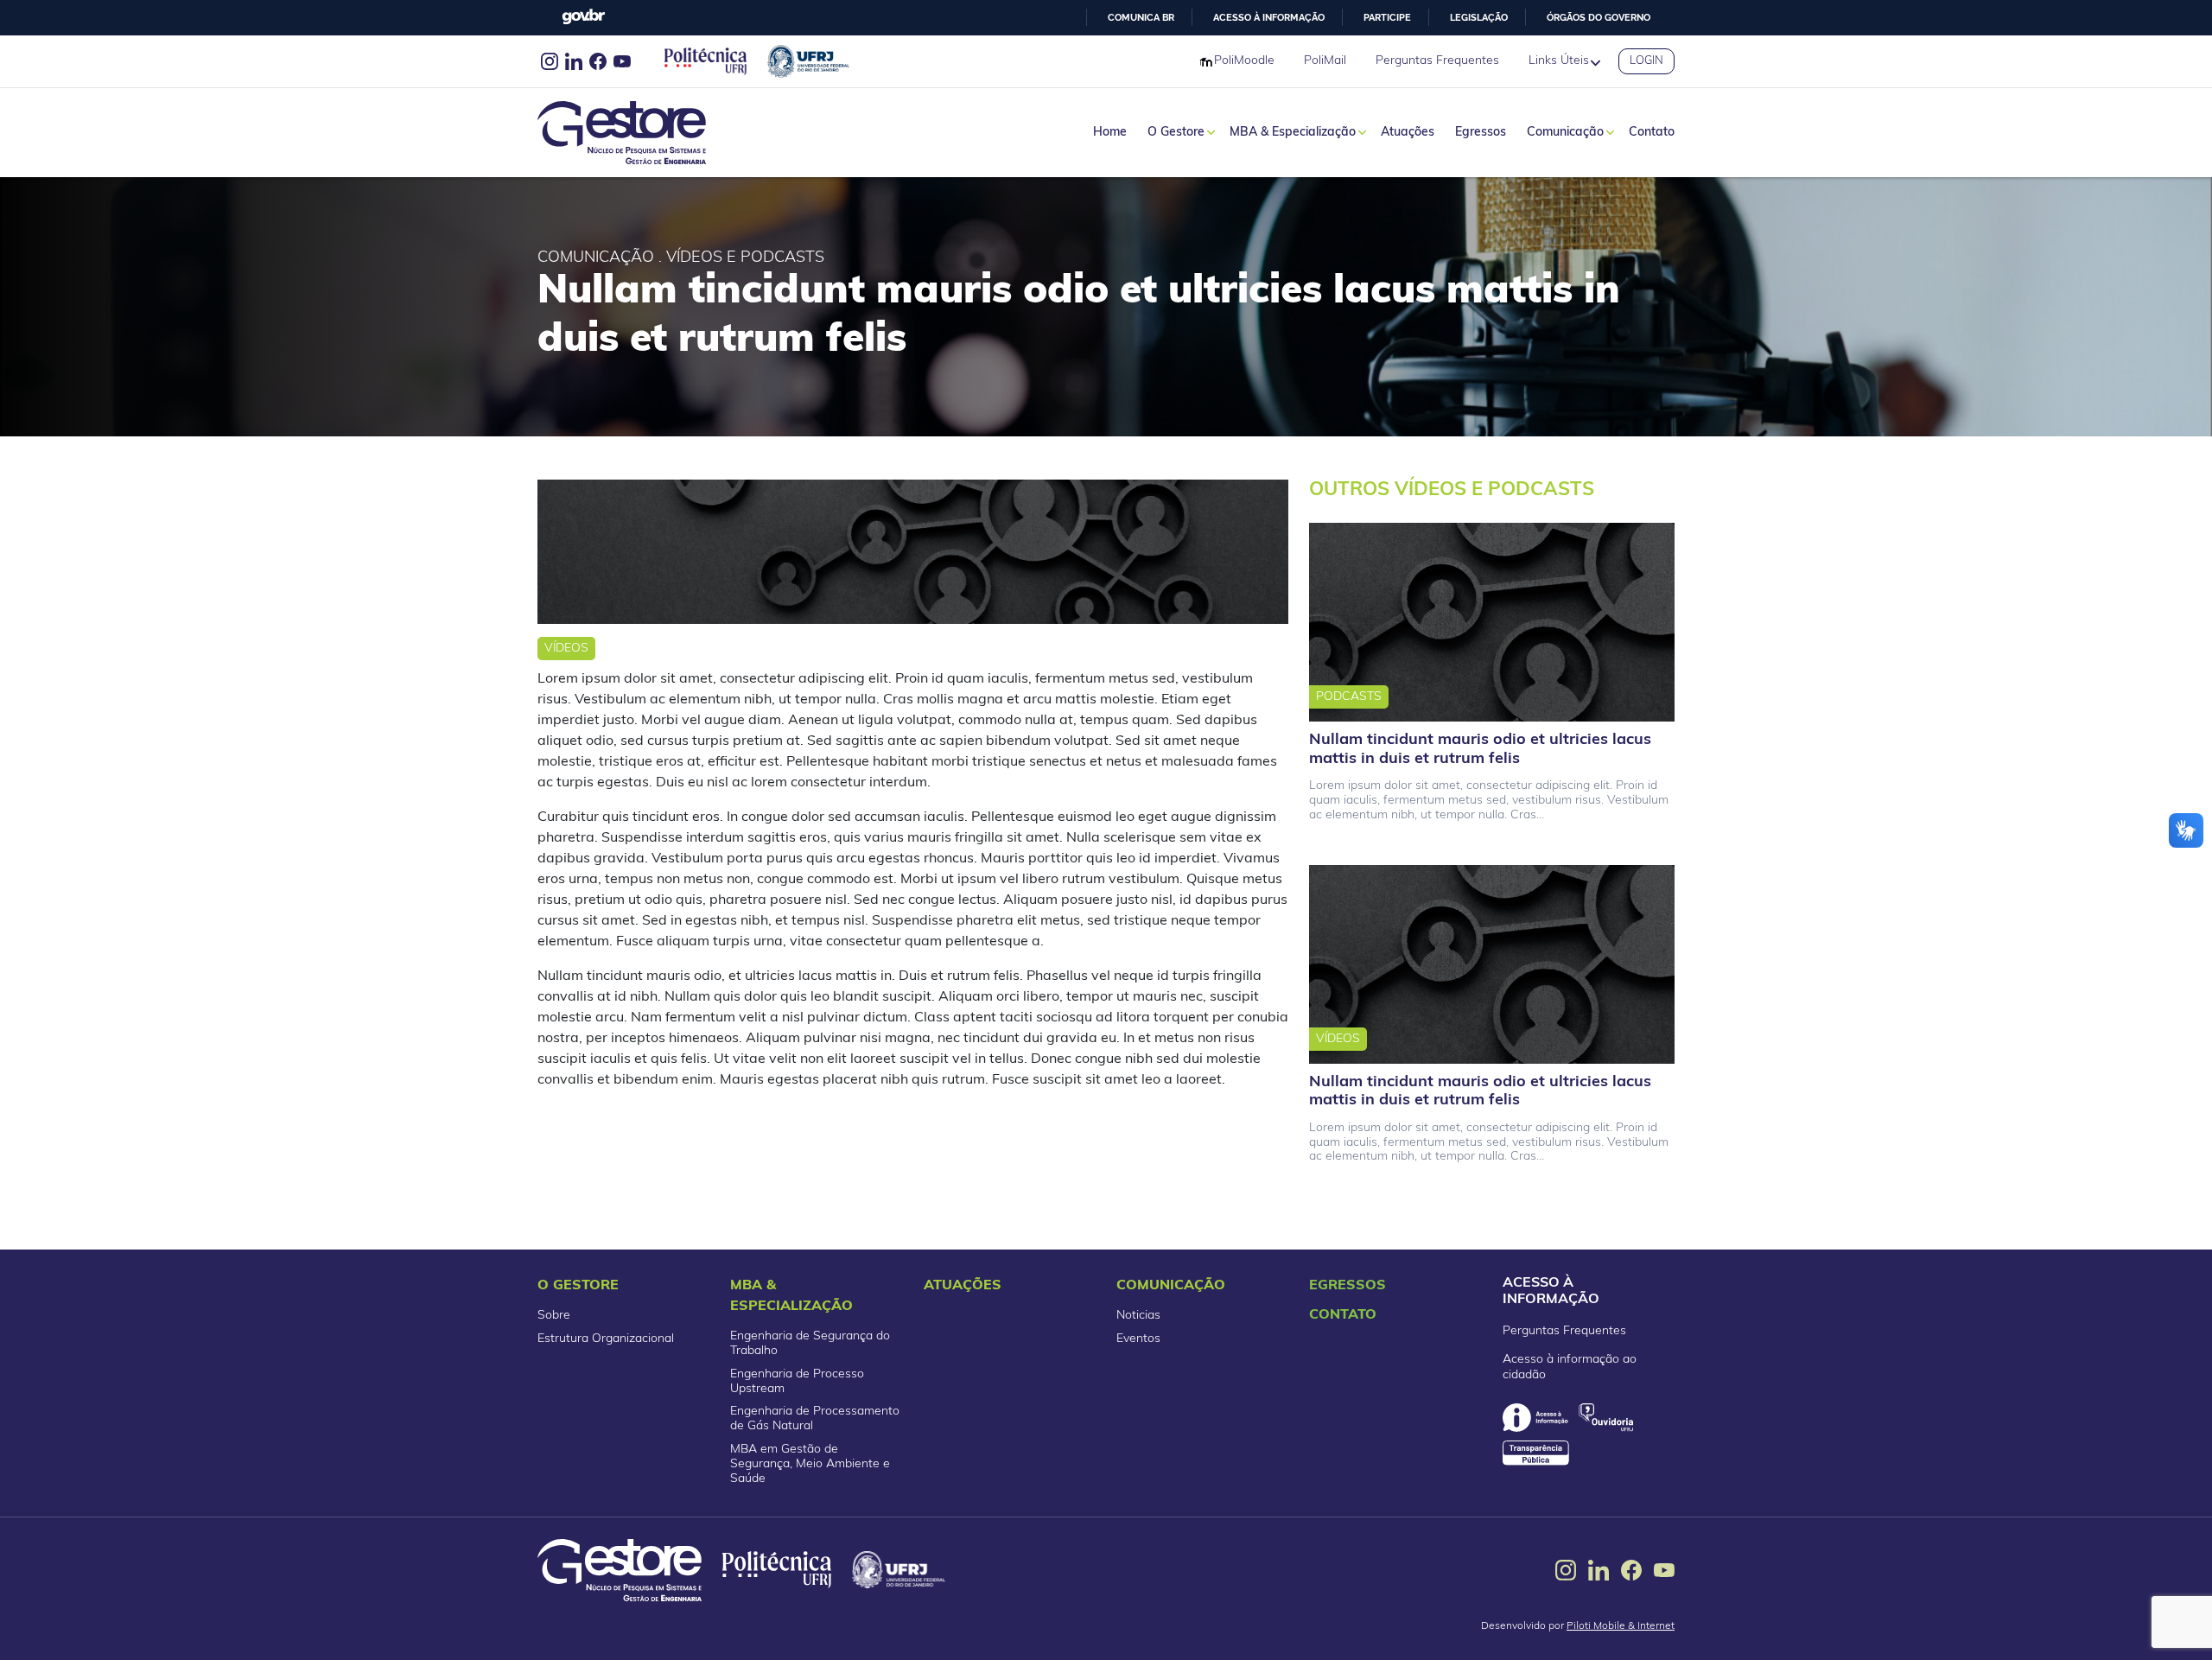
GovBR (583, 17)
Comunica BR (1141, 17)
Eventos (1138, 1339)
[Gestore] (620, 1570)
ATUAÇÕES (963, 1286)
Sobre (554, 1316)
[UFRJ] (899, 1570)
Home (1110, 133)
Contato (1652, 133)
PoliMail (1325, 61)
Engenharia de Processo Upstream (797, 1382)
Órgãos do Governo (1599, 17)
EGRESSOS (1348, 1286)
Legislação (1479, 17)
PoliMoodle (1244, 61)
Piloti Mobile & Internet (1621, 1626)
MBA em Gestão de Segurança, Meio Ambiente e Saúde (810, 1464)
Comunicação (1565, 133)
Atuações (1408, 133)
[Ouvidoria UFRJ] (1606, 1418)
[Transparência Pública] (1536, 1453)
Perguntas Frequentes (1437, 61)
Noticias (1138, 1316)
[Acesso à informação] (1535, 1418)
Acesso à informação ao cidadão (1570, 1367)
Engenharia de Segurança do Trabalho (810, 1344)
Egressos (1481, 133)
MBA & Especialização (1293, 133)
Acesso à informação (1269, 17)
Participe (1387, 17)
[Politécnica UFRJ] (777, 1570)
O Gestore (1176, 133)
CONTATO (1343, 1315)
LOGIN (1646, 61)
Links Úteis (1559, 61)
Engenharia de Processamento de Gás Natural (815, 1419)
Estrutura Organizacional (606, 1339)
